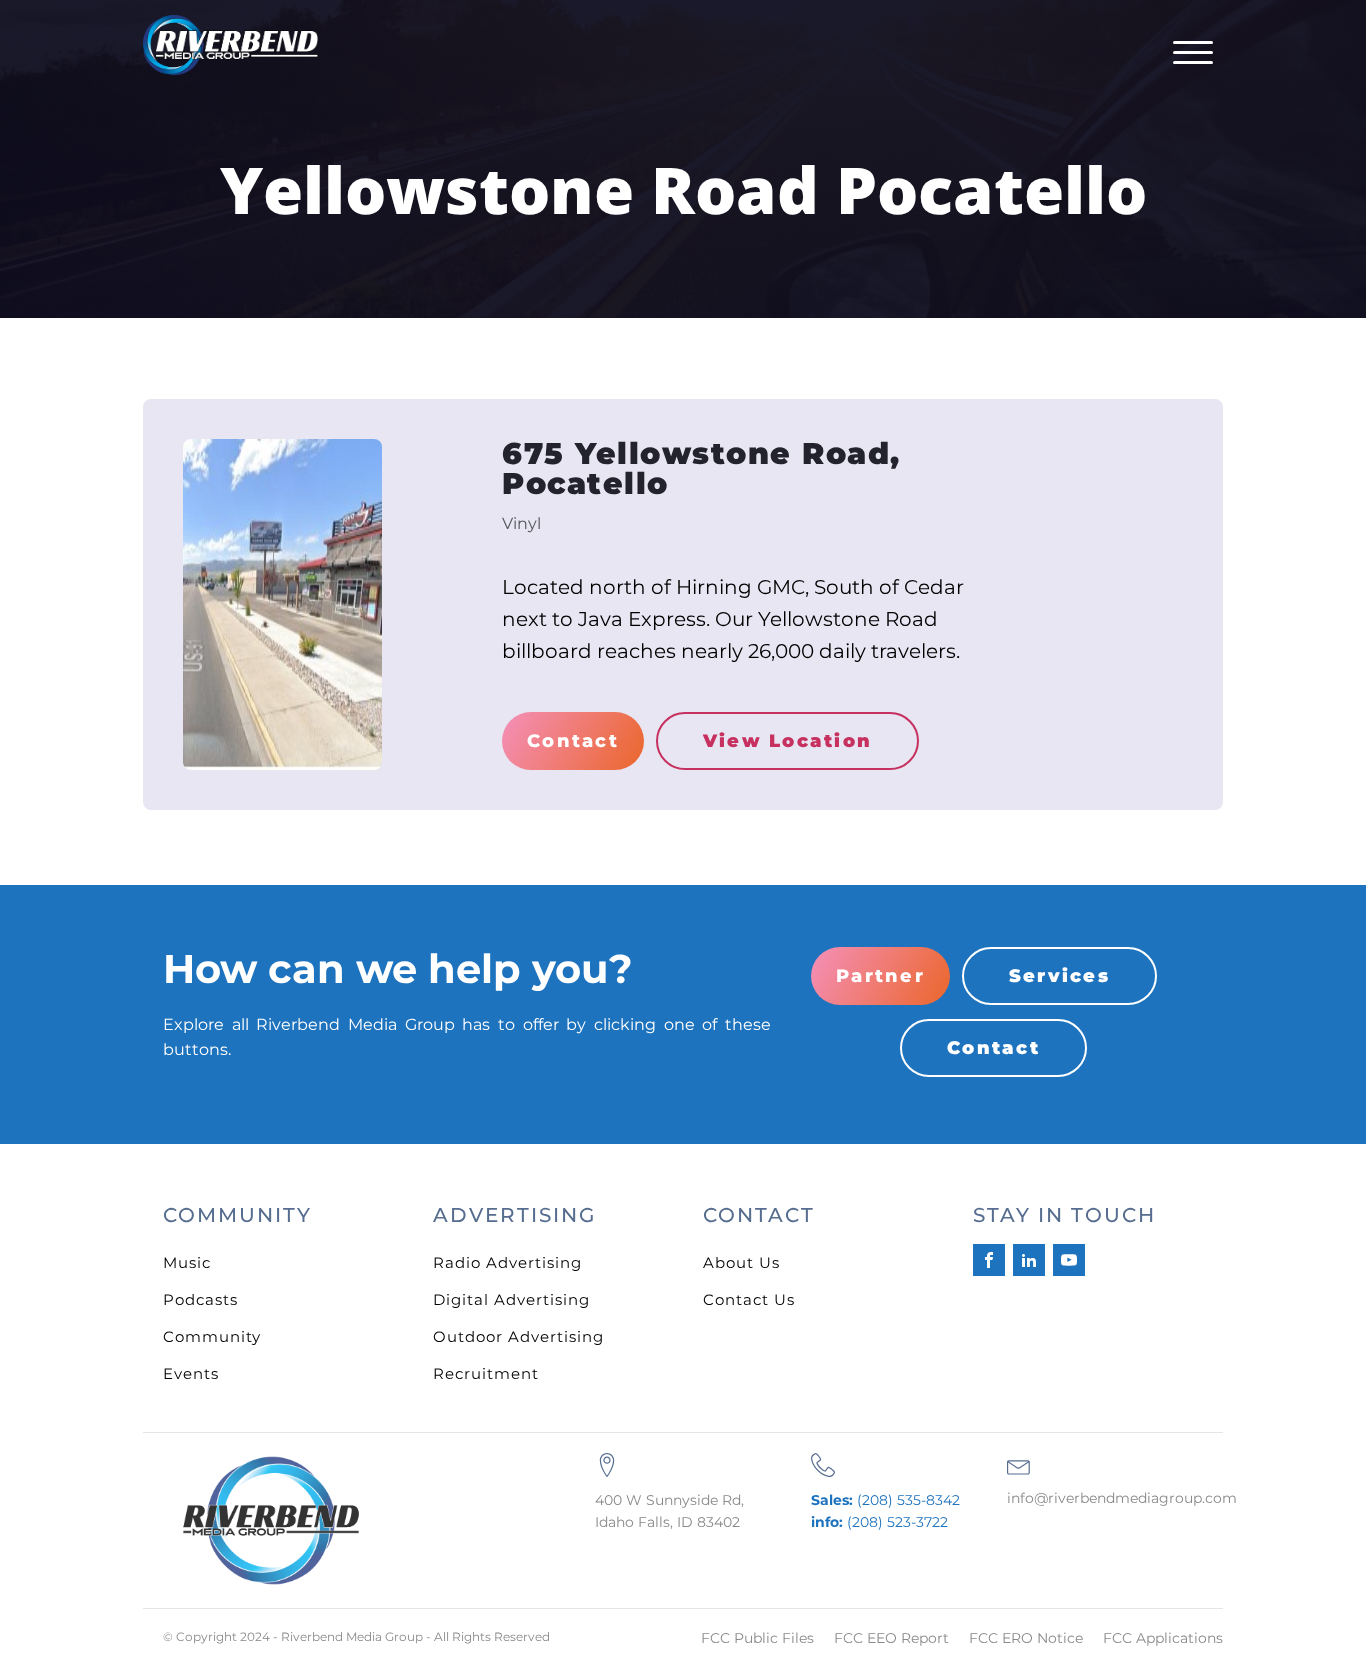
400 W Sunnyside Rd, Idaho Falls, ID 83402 (669, 1511)
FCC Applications (1163, 1638)
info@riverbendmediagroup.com (1122, 1498)
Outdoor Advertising (518, 1336)
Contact (573, 741)
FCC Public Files (757, 1638)
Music (187, 1262)
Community (212, 1336)
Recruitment (486, 1373)
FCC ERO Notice (1026, 1638)
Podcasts (200, 1299)
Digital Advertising (511, 1299)
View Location (787, 741)
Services (1059, 976)
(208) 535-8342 (885, 1500)
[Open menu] (1193, 53)
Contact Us (749, 1299)
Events (191, 1373)
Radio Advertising (507, 1262)
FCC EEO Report (891, 1638)
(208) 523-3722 (879, 1522)
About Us (741, 1262)
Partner (880, 976)
